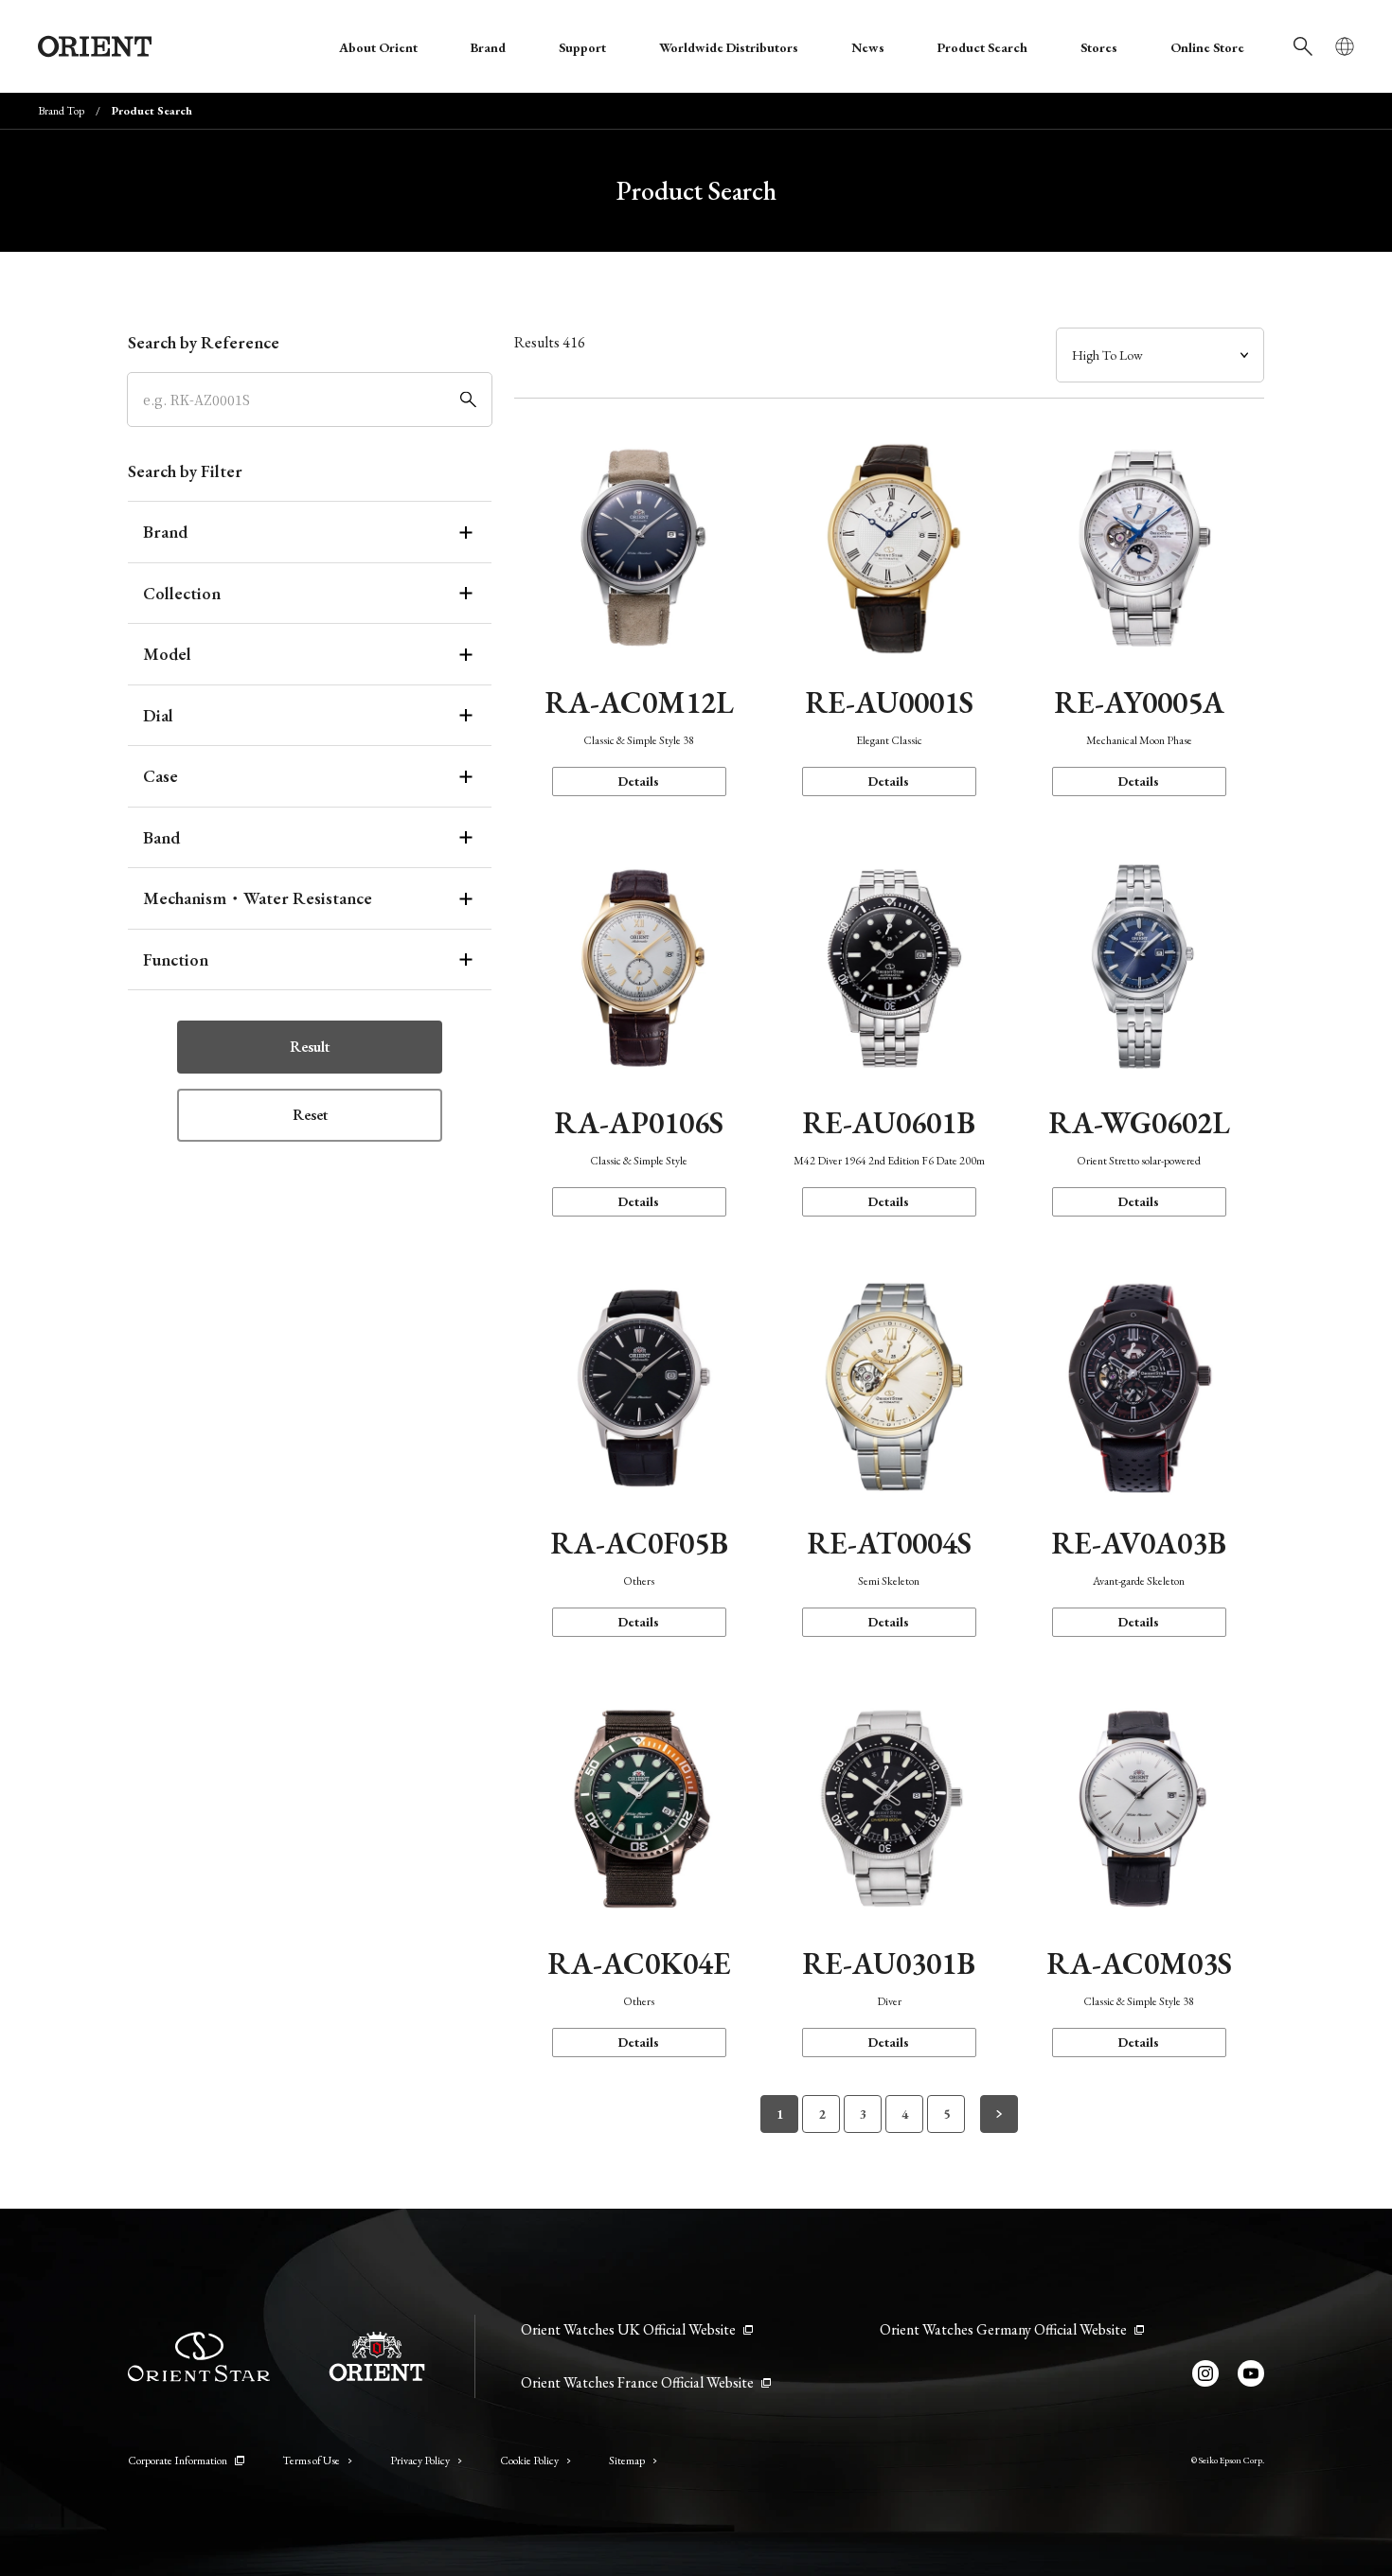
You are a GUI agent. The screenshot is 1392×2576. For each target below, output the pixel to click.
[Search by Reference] (310, 400)
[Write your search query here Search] (1303, 46)
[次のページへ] (999, 2114)
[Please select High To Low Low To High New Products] (1160, 355)
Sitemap (627, 2461)
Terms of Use (311, 2461)
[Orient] (95, 46)
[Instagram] (1205, 2373)
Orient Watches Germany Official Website (1003, 2329)
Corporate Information (178, 2461)
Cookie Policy (529, 2461)
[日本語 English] (1345, 46)
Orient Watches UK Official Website (628, 2329)
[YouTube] (1251, 2373)
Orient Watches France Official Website (637, 2382)
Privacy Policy (420, 2461)
